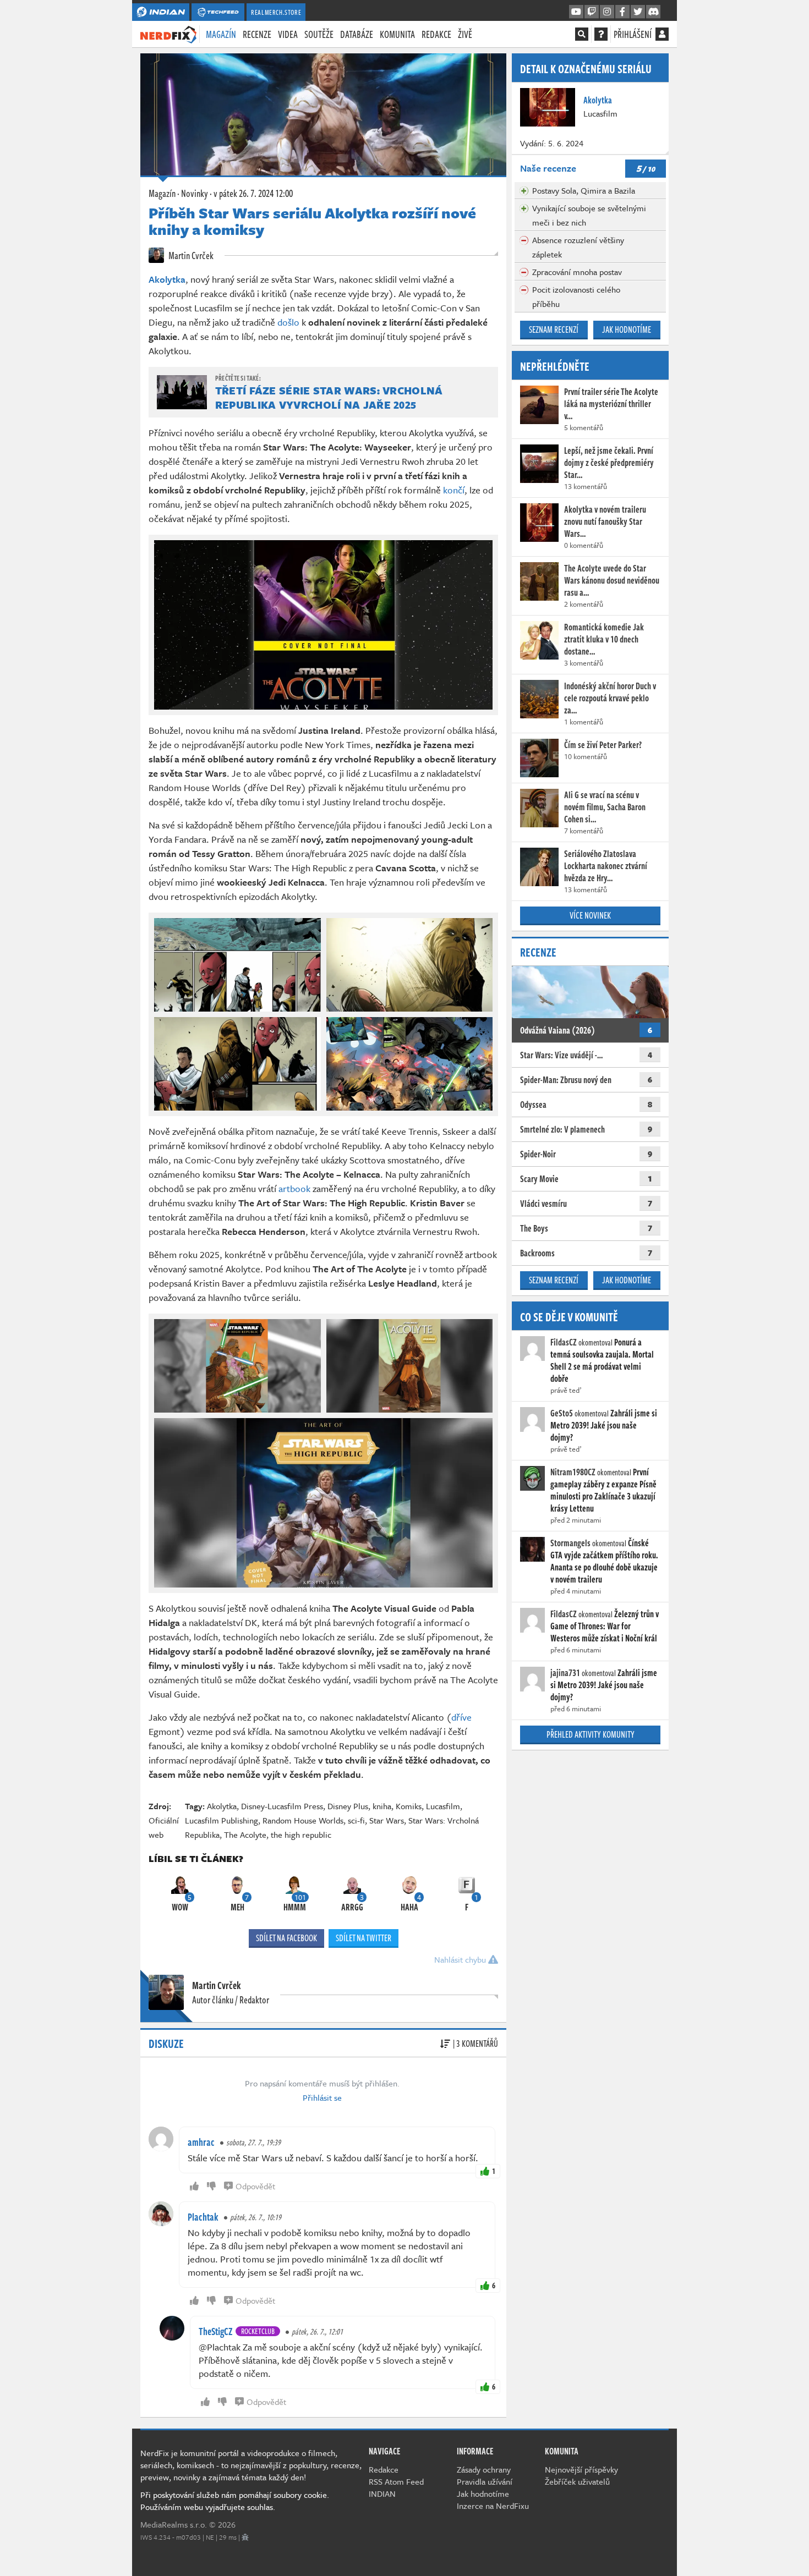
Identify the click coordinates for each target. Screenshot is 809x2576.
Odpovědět (255, 2186)
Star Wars (387, 1820)
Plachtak (203, 2217)
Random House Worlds (303, 1820)
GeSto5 (562, 1413)
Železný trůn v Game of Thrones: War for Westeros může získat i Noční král (605, 1626)
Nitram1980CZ (573, 1472)
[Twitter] (638, 12)
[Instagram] (607, 12)
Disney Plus (348, 1806)
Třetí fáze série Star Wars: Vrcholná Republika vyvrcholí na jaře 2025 (329, 397)
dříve (461, 1717)
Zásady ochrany (484, 2469)
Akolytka (222, 1806)
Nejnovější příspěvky (581, 2469)
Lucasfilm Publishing (222, 1820)
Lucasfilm (443, 1806)
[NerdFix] (168, 34)
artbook (294, 1188)
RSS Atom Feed (396, 2481)
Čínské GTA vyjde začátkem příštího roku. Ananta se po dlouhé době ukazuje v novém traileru (604, 1561)
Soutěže (319, 34)
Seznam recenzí (554, 329)
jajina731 (565, 1673)
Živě (465, 34)
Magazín (221, 34)
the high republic (301, 1834)
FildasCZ (564, 1342)
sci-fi (356, 1820)
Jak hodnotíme (627, 329)
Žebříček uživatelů (577, 2481)
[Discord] (653, 12)
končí (454, 490)
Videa (288, 34)
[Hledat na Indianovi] (582, 34)
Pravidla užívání (485, 2481)
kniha (382, 1806)
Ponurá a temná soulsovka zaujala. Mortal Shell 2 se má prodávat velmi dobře (602, 1360)
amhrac (201, 2142)
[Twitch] (592, 12)
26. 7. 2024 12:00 (253, 193)
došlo (288, 322)
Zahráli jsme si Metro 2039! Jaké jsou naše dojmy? (604, 1425)
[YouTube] (576, 12)
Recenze (257, 34)
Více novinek (590, 915)
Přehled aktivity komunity (591, 1734)
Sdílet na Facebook (286, 1938)
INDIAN (382, 2493)
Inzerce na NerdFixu (493, 2506)
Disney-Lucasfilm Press (282, 1806)
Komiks (409, 1806)
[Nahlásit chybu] (245, 2537)
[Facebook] (622, 12)
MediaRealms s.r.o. (174, 2524)
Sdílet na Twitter (363, 1938)
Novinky (195, 193)
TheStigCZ (216, 2331)
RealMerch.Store (276, 12)
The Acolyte (245, 1834)
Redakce (436, 34)
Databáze (357, 34)
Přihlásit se (322, 2097)
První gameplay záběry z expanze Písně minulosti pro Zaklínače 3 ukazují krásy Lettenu (603, 1490)
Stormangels (570, 1543)
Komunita (397, 34)
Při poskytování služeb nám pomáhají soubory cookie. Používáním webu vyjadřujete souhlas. (235, 2501)
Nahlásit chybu (461, 1959)
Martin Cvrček (190, 255)
